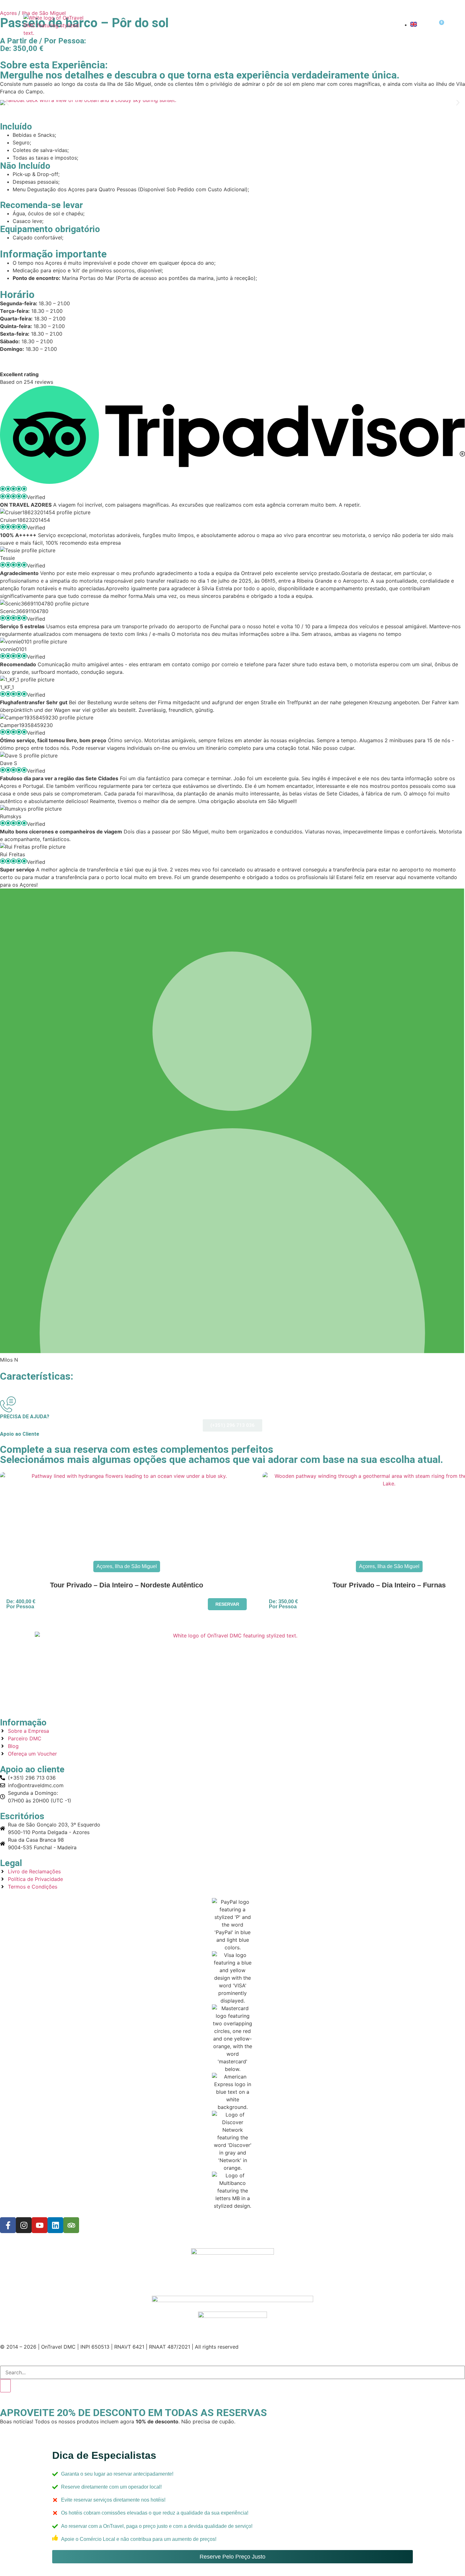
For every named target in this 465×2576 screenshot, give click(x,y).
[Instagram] (24, 2225)
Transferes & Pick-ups (289, 25)
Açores (193, 25)
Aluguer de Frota (363, 25)
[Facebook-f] (8, 2225)
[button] (7, 102)
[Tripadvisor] (71, 2225)
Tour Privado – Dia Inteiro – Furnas (389, 1585)
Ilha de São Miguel (136, 1566)
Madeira (230, 25)
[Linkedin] (55, 2225)
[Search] (5, 2386)
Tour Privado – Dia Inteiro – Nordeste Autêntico (127, 1585)
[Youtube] (40, 2225)
